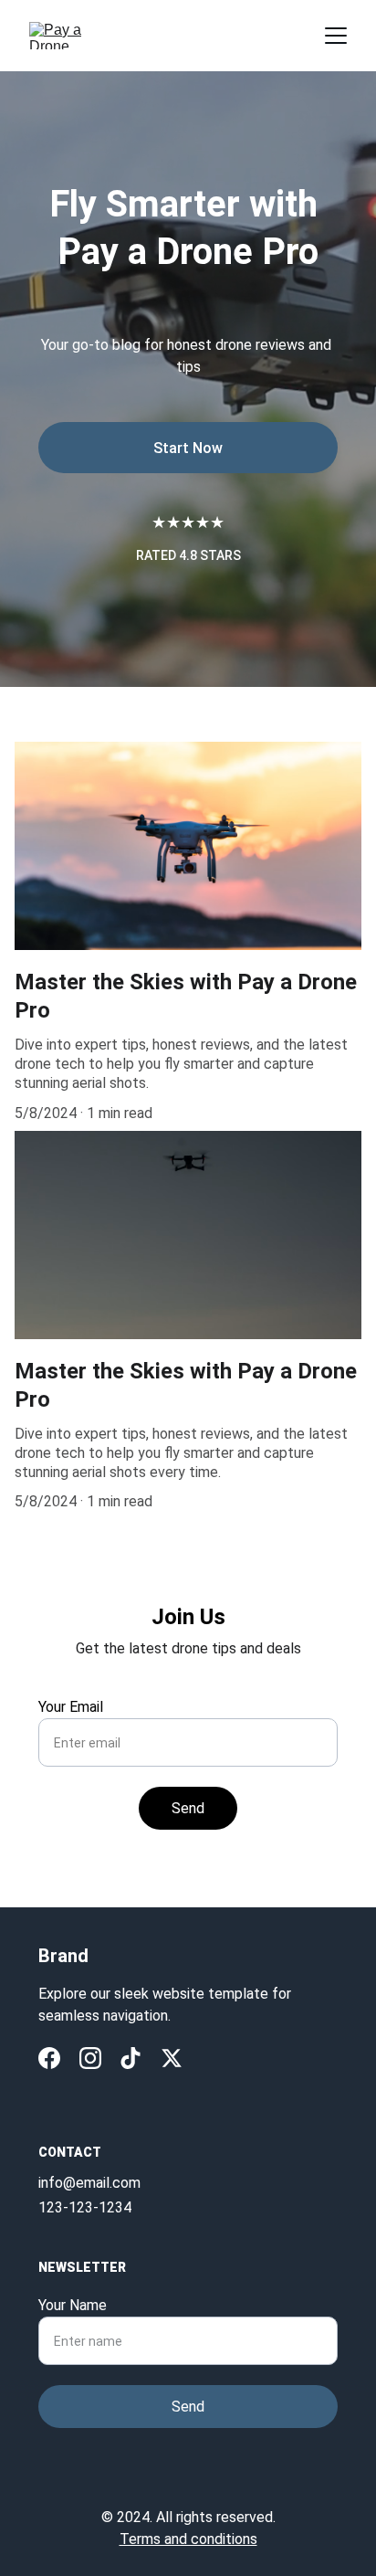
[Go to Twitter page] (172, 2058)
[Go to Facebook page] (49, 2058)
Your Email (71, 1707)
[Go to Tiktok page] (131, 2058)
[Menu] (336, 36)
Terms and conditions (188, 2539)
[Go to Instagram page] (90, 2058)
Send (188, 1808)
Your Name (73, 2305)
